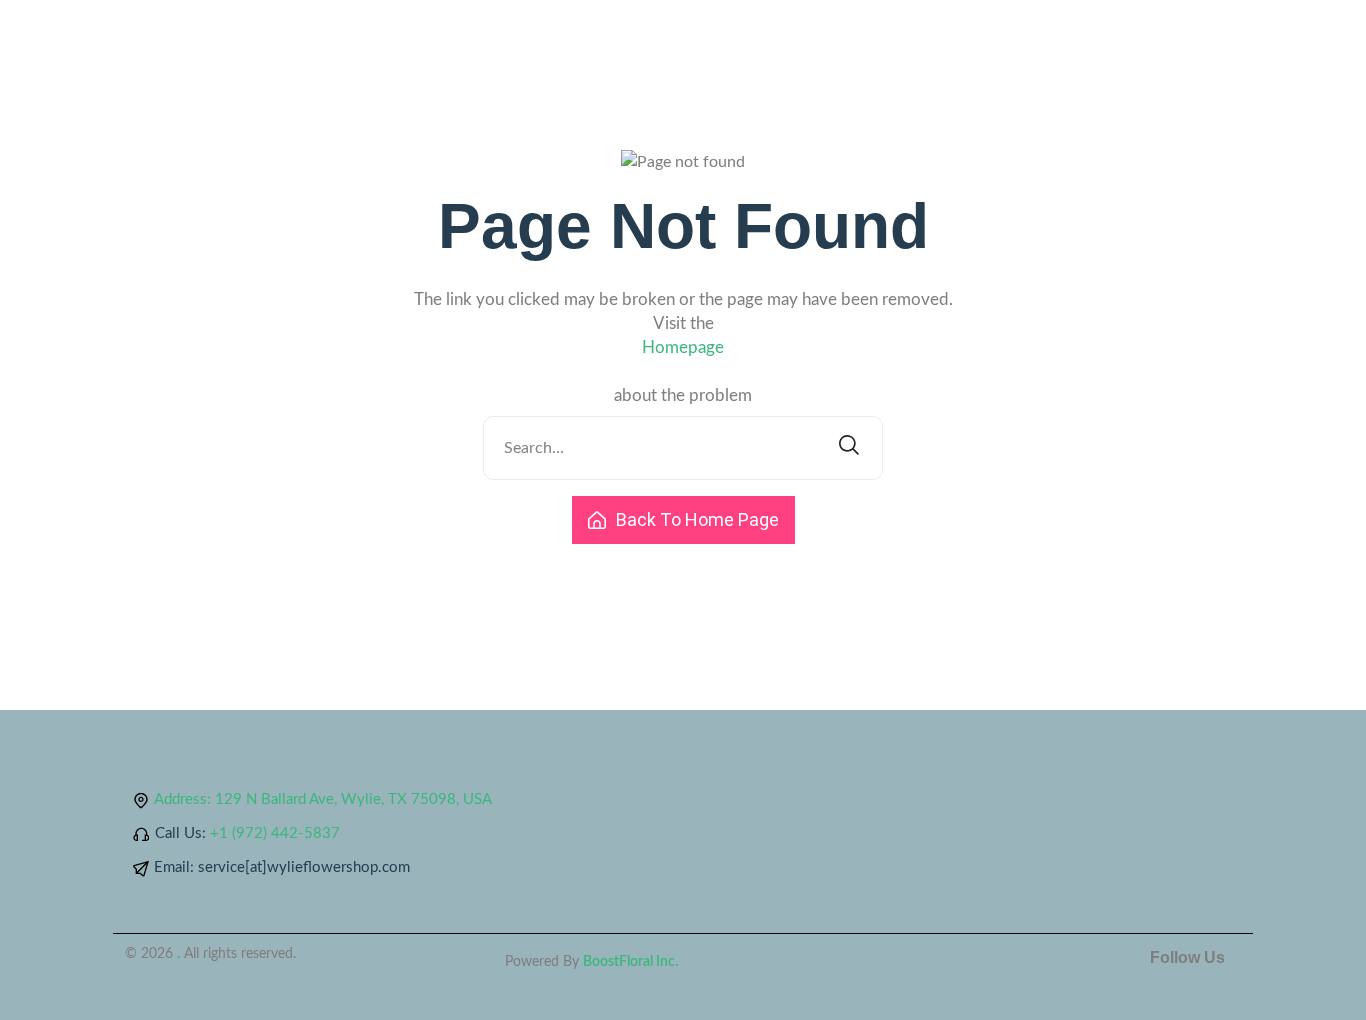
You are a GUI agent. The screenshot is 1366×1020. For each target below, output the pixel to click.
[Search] (849, 448)
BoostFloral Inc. (630, 962)
